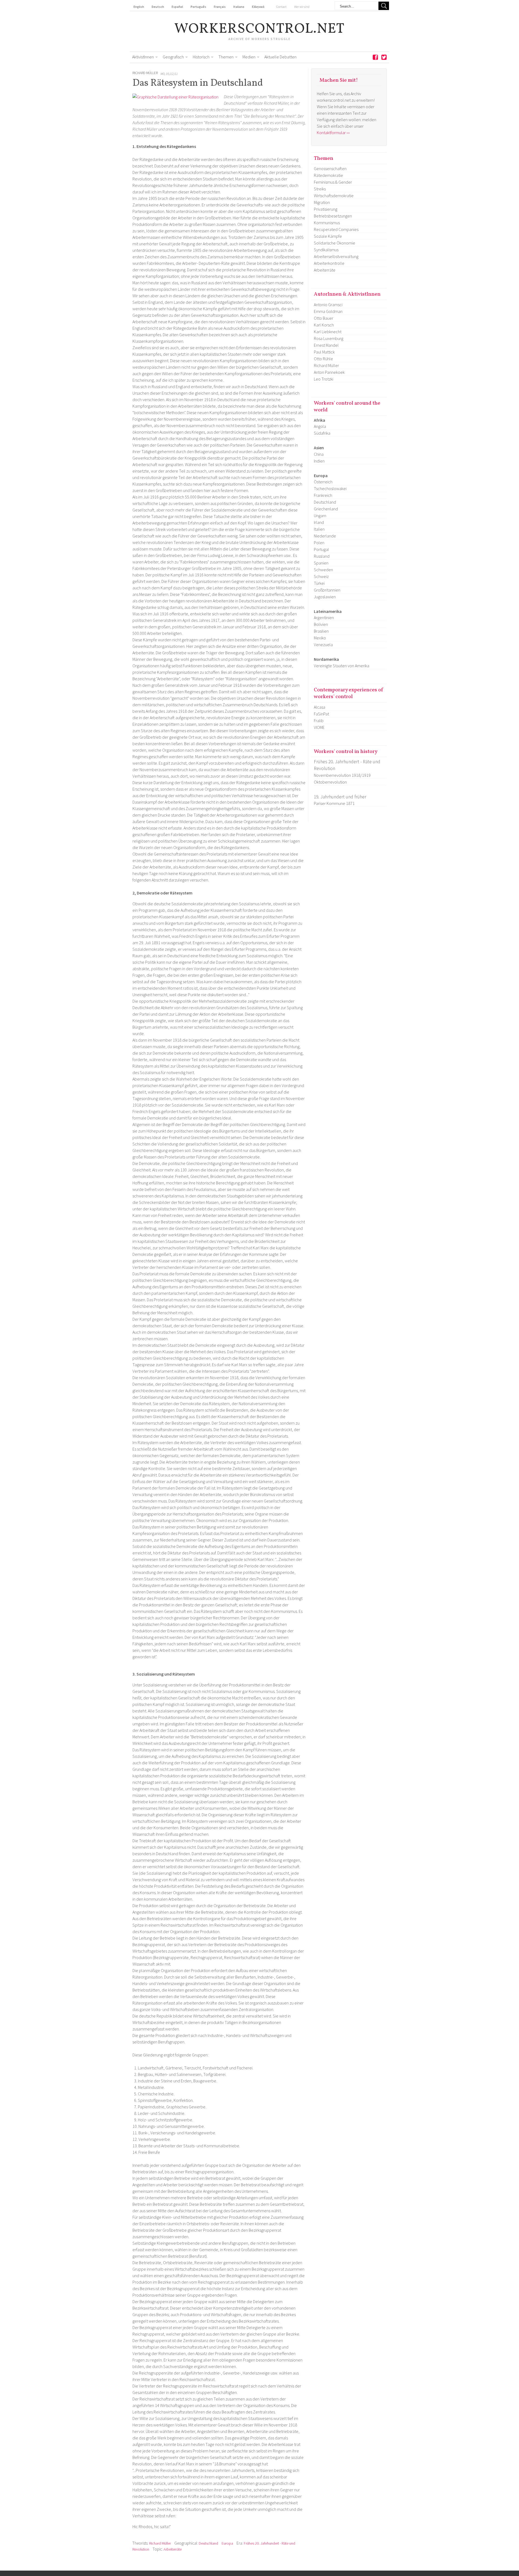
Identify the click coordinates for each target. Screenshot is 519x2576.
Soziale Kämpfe (328, 236)
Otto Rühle (323, 359)
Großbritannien (327, 590)
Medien (249, 57)
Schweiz (321, 576)
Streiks (320, 189)
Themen (226, 57)
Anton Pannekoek (329, 372)
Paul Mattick (324, 352)
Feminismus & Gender (333, 182)
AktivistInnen (143, 57)
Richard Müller (145, 73)
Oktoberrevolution (330, 782)
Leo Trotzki (324, 379)
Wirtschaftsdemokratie (334, 196)
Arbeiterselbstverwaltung (336, 256)
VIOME (319, 727)
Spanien (321, 563)
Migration (322, 202)
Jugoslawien (325, 597)
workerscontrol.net (260, 29)
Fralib (319, 721)
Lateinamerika (328, 611)
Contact (281, 7)
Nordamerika (326, 659)
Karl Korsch (324, 325)
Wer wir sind (302, 7)
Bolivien (321, 624)
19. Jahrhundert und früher (340, 797)
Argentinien (324, 617)
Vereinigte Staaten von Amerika (342, 666)
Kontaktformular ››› (333, 133)
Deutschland (208, 2543)
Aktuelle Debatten (280, 57)
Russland (322, 556)
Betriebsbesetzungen (333, 216)
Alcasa (320, 707)
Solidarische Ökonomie (335, 243)
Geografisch (173, 57)
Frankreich (323, 495)
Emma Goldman (328, 311)
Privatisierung (326, 209)
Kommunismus (327, 223)
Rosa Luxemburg (329, 338)
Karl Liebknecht (328, 332)
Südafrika (322, 433)
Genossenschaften (330, 169)
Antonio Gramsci (328, 305)
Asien (319, 448)
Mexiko (320, 638)
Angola (320, 426)
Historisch (201, 57)
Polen (319, 543)
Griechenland (326, 509)
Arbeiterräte (173, 2549)
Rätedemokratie (328, 175)
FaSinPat (321, 714)
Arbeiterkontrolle (329, 263)
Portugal (321, 549)
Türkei (319, 583)
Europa (227, 2543)
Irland (319, 522)
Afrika (320, 420)
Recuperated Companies (336, 229)
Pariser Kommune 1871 (334, 803)
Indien (319, 461)
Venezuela (323, 645)
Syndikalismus (326, 250)
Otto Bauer (324, 318)
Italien (319, 529)
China (319, 454)
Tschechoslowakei (330, 488)
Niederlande (325, 536)
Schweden (323, 570)
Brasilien (321, 631)
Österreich (323, 482)
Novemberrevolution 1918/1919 (342, 775)
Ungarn (320, 516)
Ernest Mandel (326, 345)
